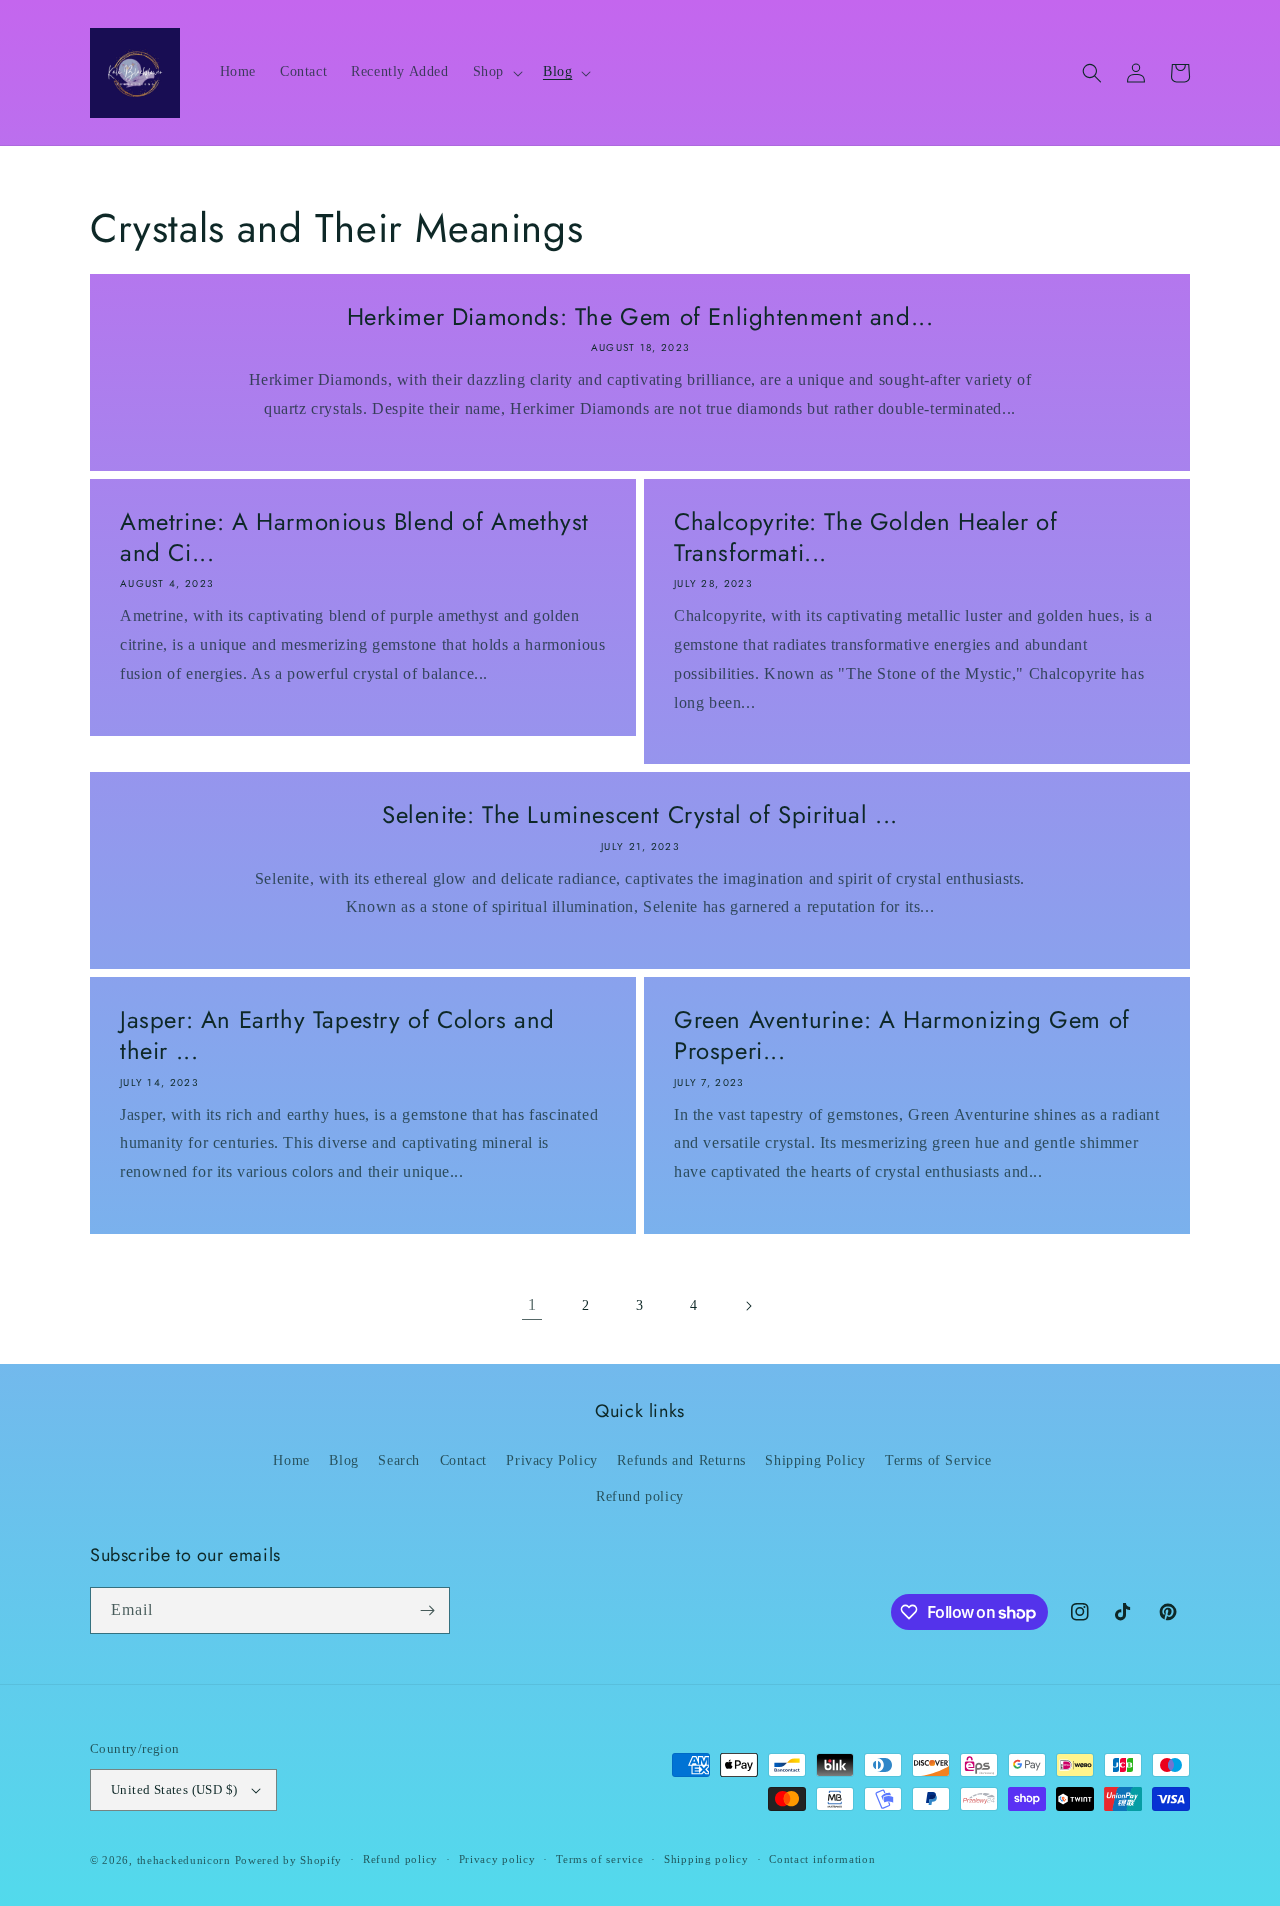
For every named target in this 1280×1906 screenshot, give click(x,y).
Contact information (822, 1859)
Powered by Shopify (289, 1860)
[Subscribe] (427, 1610)
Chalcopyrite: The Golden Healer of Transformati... (865, 537)
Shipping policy (706, 1859)
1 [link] (532, 1304)
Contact (463, 1460)
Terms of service (599, 1859)
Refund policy (640, 1496)
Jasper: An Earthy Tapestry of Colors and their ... (337, 1035)
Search (399, 1460)
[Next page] (748, 1306)
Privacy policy (497, 1859)
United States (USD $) (174, 1789)
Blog (343, 1460)
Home (291, 1460)
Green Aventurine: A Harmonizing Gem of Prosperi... (902, 1035)
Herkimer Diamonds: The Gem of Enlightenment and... (640, 316)
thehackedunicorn (184, 1860)
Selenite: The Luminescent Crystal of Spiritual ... (640, 814)
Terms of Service (938, 1460)
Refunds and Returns (681, 1460)
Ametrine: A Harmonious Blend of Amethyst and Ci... (354, 537)
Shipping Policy (815, 1460)
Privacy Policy (551, 1460)
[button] (496, 72)
